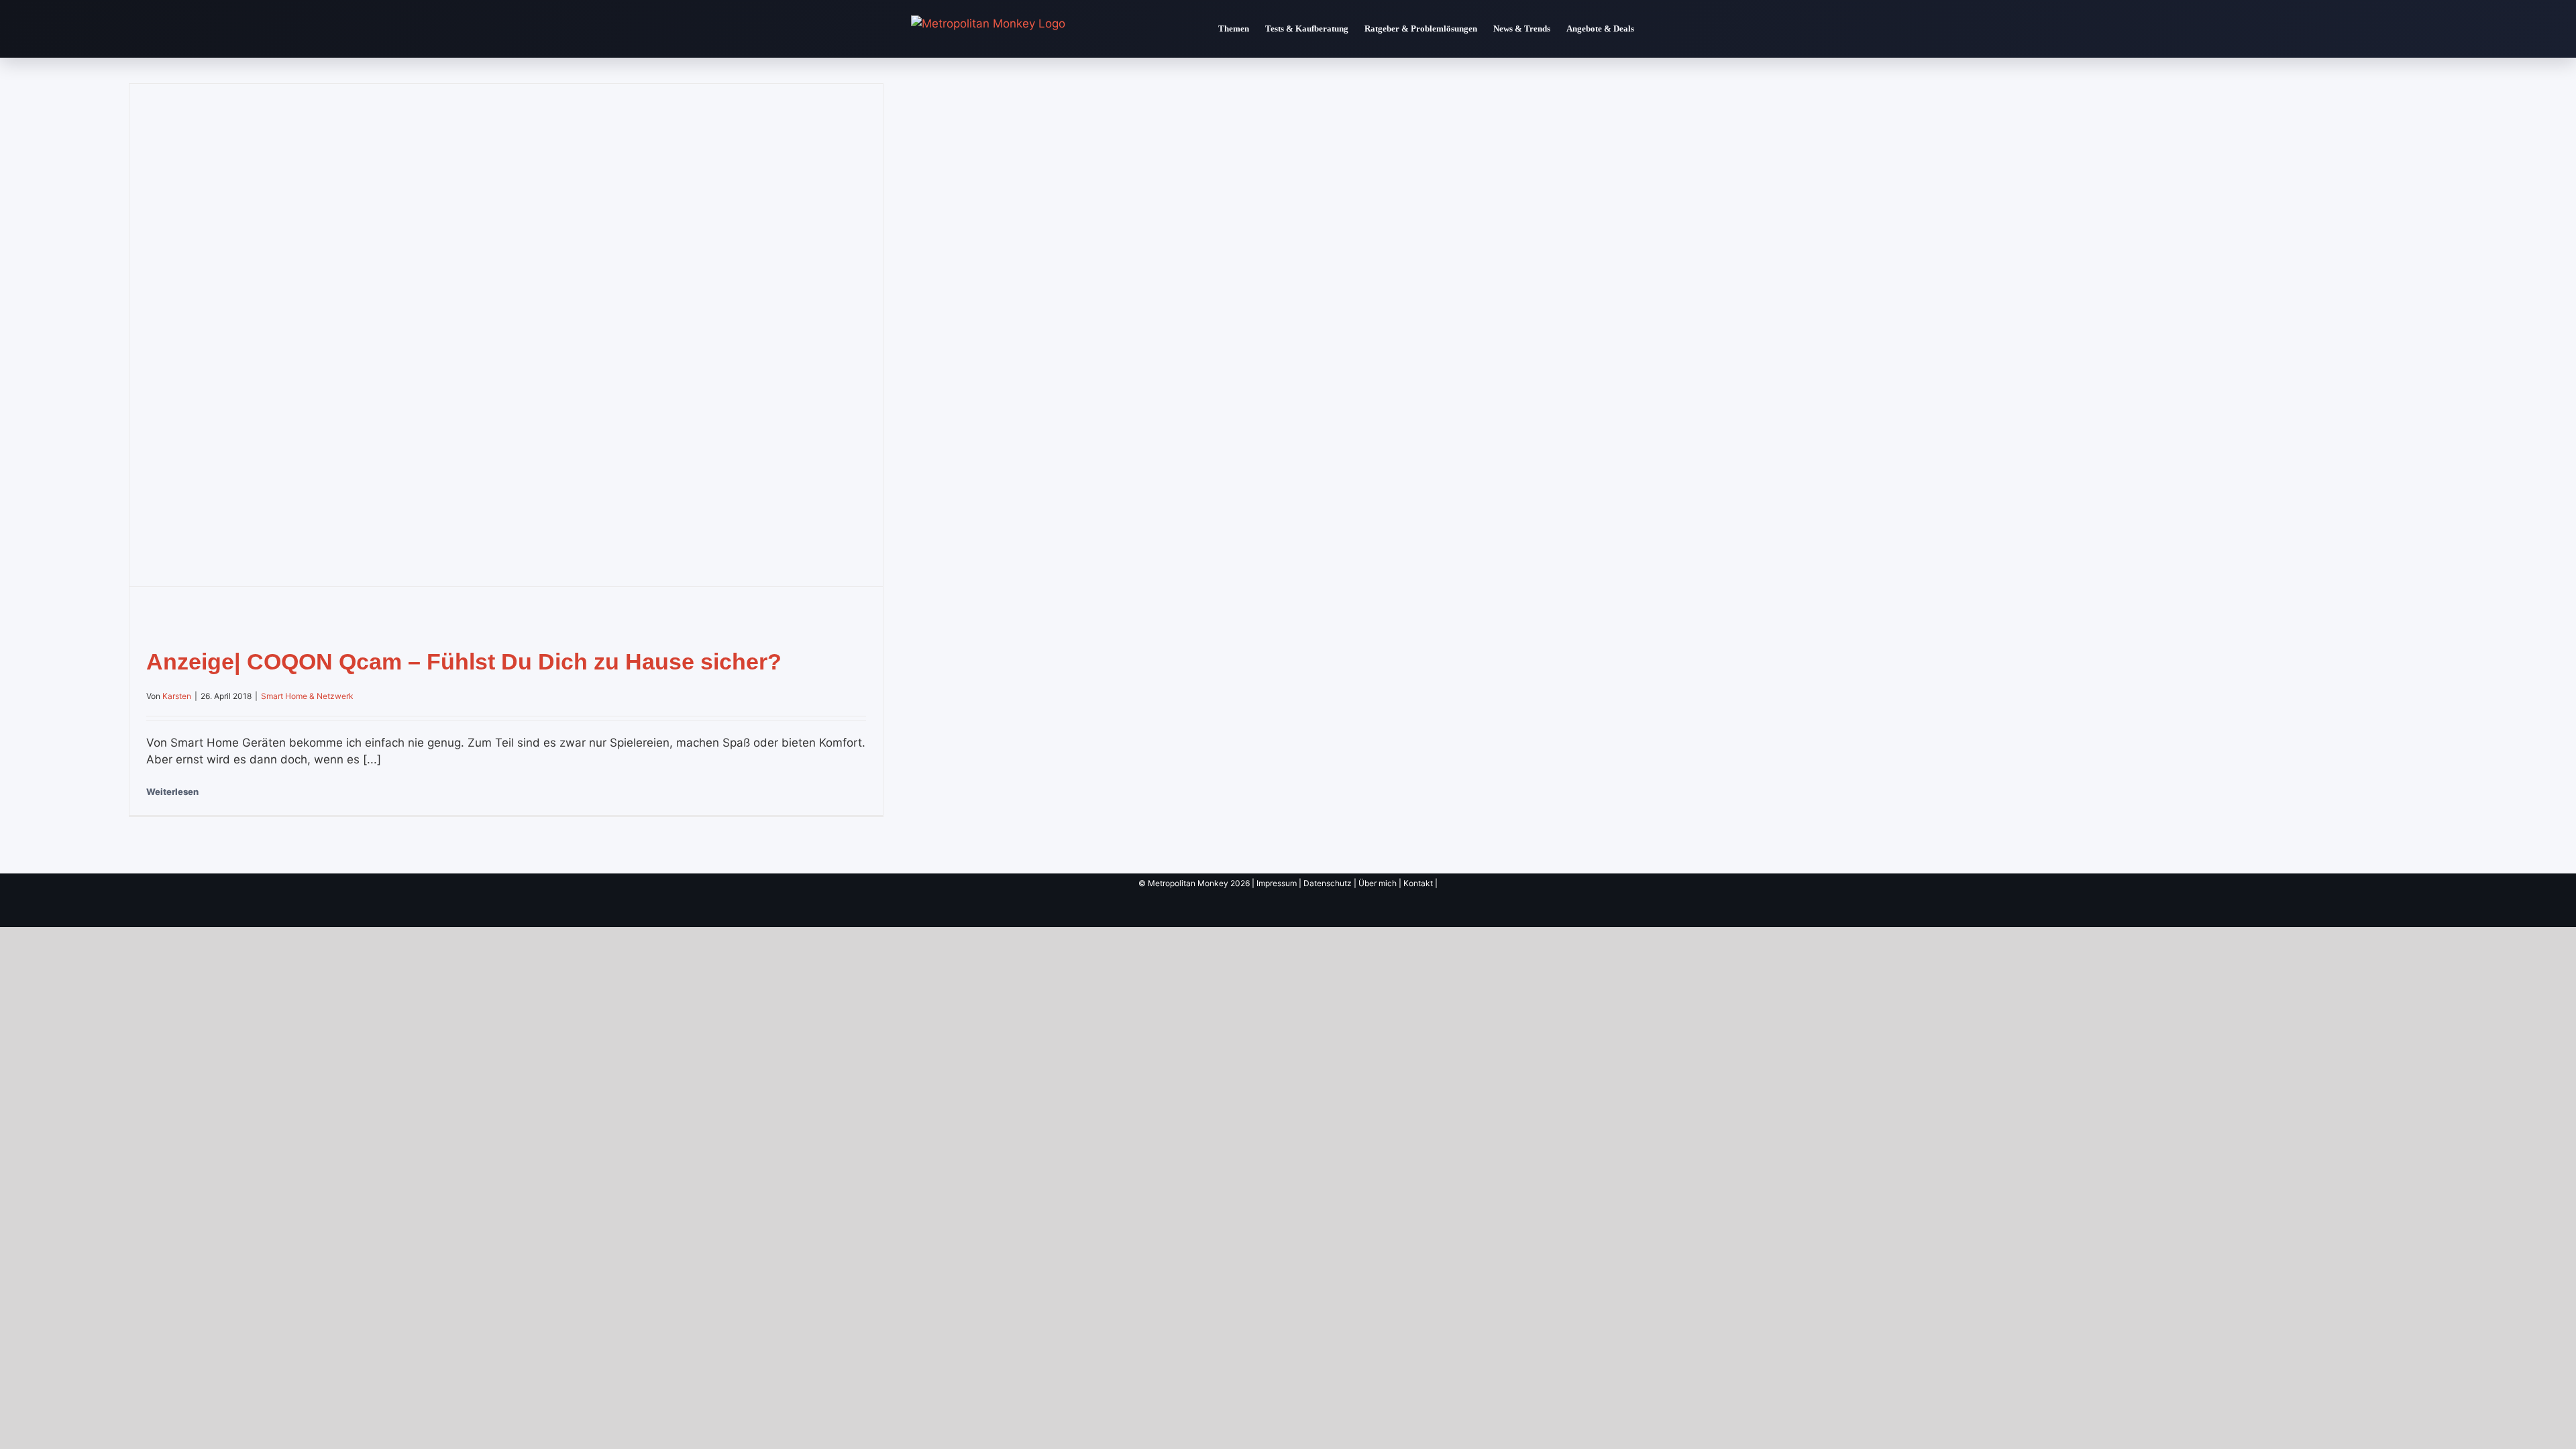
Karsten (177, 696)
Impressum (1277, 883)
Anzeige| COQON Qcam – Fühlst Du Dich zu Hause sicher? (464, 661)
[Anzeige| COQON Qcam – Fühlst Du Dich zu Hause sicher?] (506, 335)
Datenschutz (1328, 883)
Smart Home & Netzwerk (307, 696)
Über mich (1378, 883)
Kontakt (1418, 883)
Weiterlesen (172, 792)
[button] (1654, 29)
